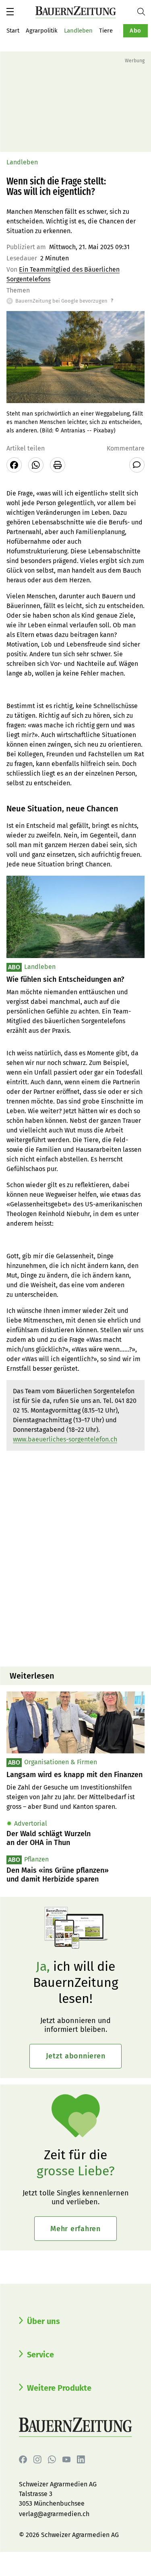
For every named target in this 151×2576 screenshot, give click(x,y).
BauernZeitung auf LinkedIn (81, 2459)
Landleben (78, 31)
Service (40, 2355)
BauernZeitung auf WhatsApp (52, 2459)
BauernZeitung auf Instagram (37, 2459)
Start (13, 31)
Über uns (43, 2321)
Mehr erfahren (75, 2229)
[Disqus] (75, 1558)
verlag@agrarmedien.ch (54, 2514)
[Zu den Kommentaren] (137, 465)
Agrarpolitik (42, 31)
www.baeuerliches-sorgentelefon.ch (65, 1439)
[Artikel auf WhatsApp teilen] (36, 465)
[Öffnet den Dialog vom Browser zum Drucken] (58, 465)
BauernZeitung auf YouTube (66, 2459)
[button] (10, 12)
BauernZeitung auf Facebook (23, 2459)
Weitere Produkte (59, 2388)
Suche (144, 12)
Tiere (106, 31)
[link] (75, 1775)
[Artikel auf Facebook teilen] (14, 465)
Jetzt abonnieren (76, 2056)
